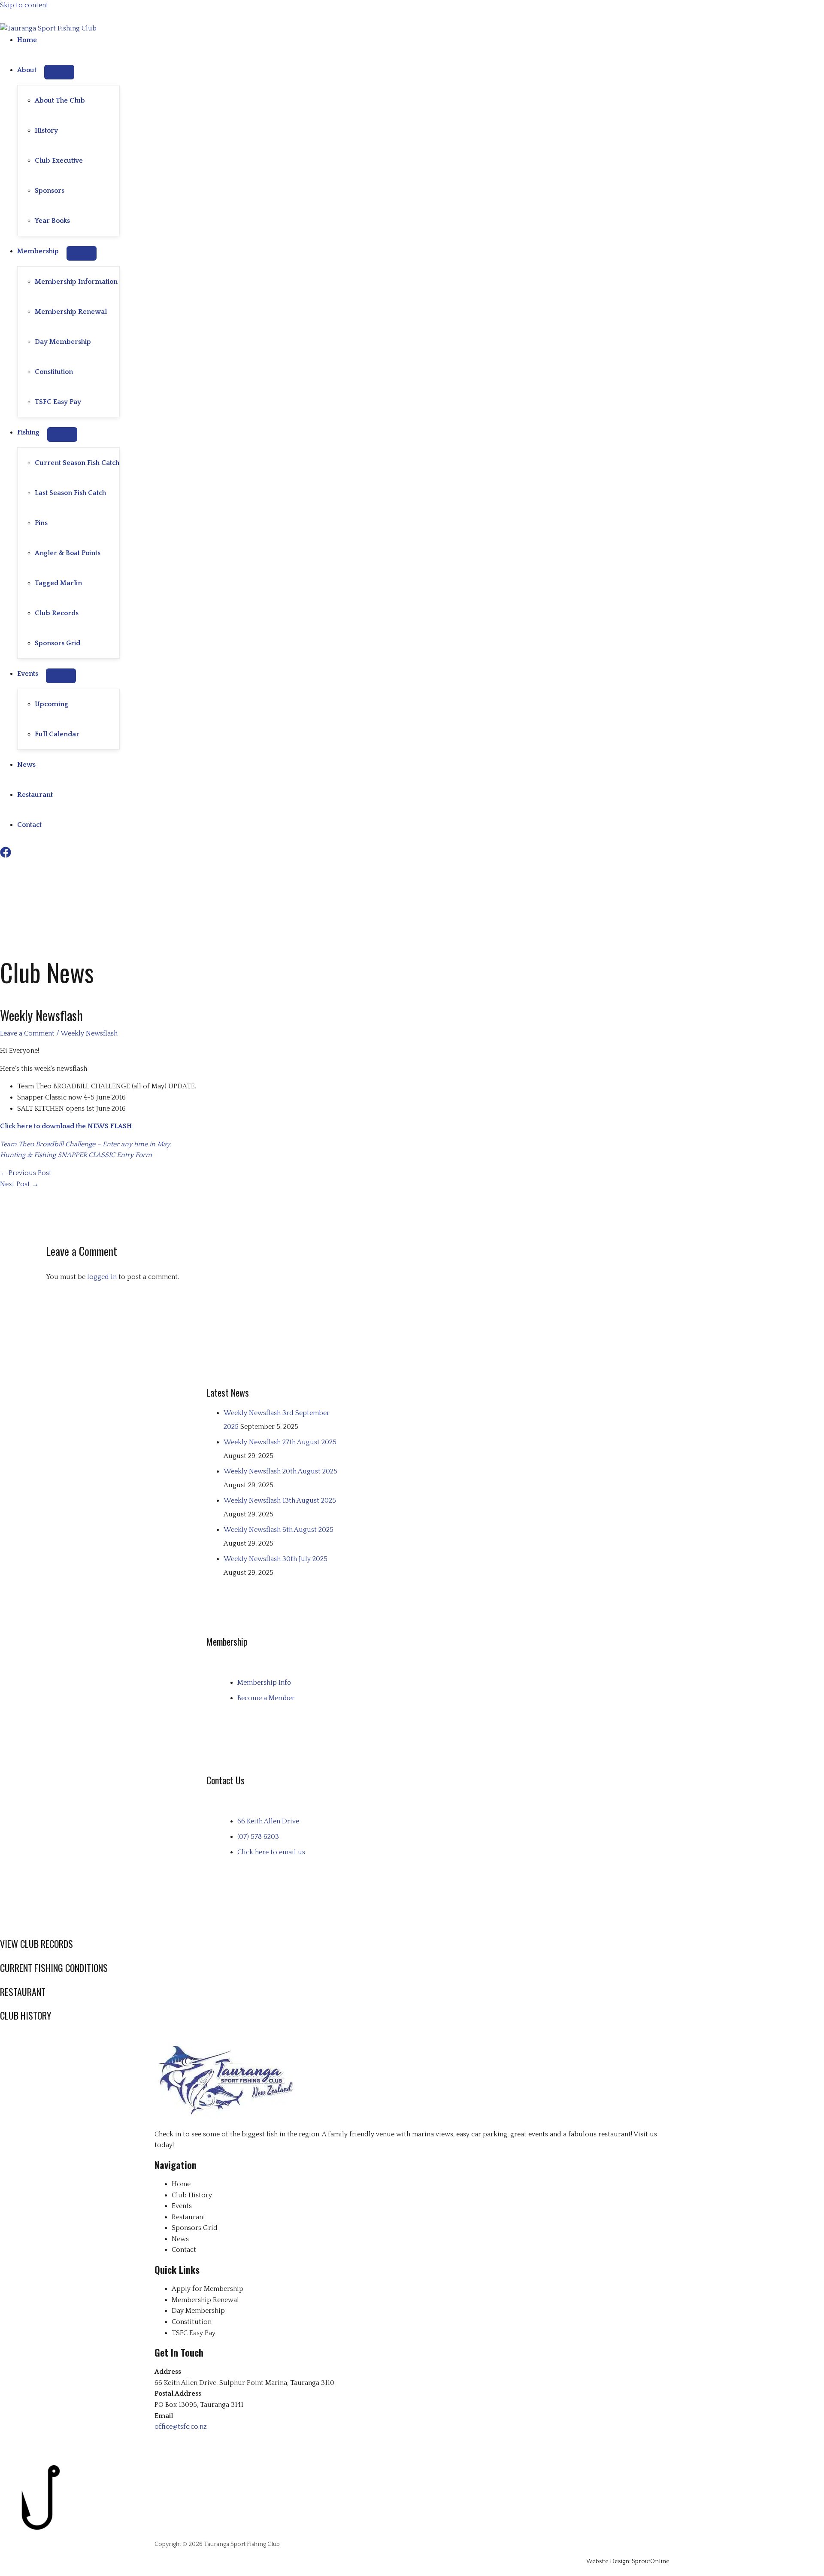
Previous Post (26, 1173)
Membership (38, 251)
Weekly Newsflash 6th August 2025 (279, 1530)
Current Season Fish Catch (77, 463)
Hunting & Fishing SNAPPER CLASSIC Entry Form (77, 1155)
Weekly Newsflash (89, 1033)
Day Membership (63, 342)
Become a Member (266, 1698)
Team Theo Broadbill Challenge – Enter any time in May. (85, 1144)
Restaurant (35, 795)
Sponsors (50, 191)
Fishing (28, 432)
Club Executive (59, 161)
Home (27, 40)
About (27, 70)
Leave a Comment (27, 1033)
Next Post (19, 1184)
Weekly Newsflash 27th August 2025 (280, 1442)
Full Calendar (57, 734)
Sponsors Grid (58, 643)
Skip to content (24, 5)
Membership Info (264, 1683)
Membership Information (76, 282)
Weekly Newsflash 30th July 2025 (276, 1559)
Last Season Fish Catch (70, 493)
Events (28, 674)
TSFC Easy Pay (58, 402)
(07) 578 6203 (258, 1837)
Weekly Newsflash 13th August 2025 (280, 1501)
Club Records (57, 613)
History (46, 131)
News (26, 765)
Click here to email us (271, 1852)
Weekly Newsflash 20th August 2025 (280, 1471)
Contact (29, 825)
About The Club (60, 100)
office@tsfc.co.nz (181, 2427)
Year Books (52, 221)
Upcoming (51, 704)
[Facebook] (6, 856)
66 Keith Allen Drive (268, 1821)
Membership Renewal (71, 312)
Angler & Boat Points (68, 553)
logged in (102, 1277)
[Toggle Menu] (59, 72)
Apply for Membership (208, 2289)
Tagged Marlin (58, 583)
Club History (192, 2195)
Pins (41, 523)
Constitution (54, 372)
